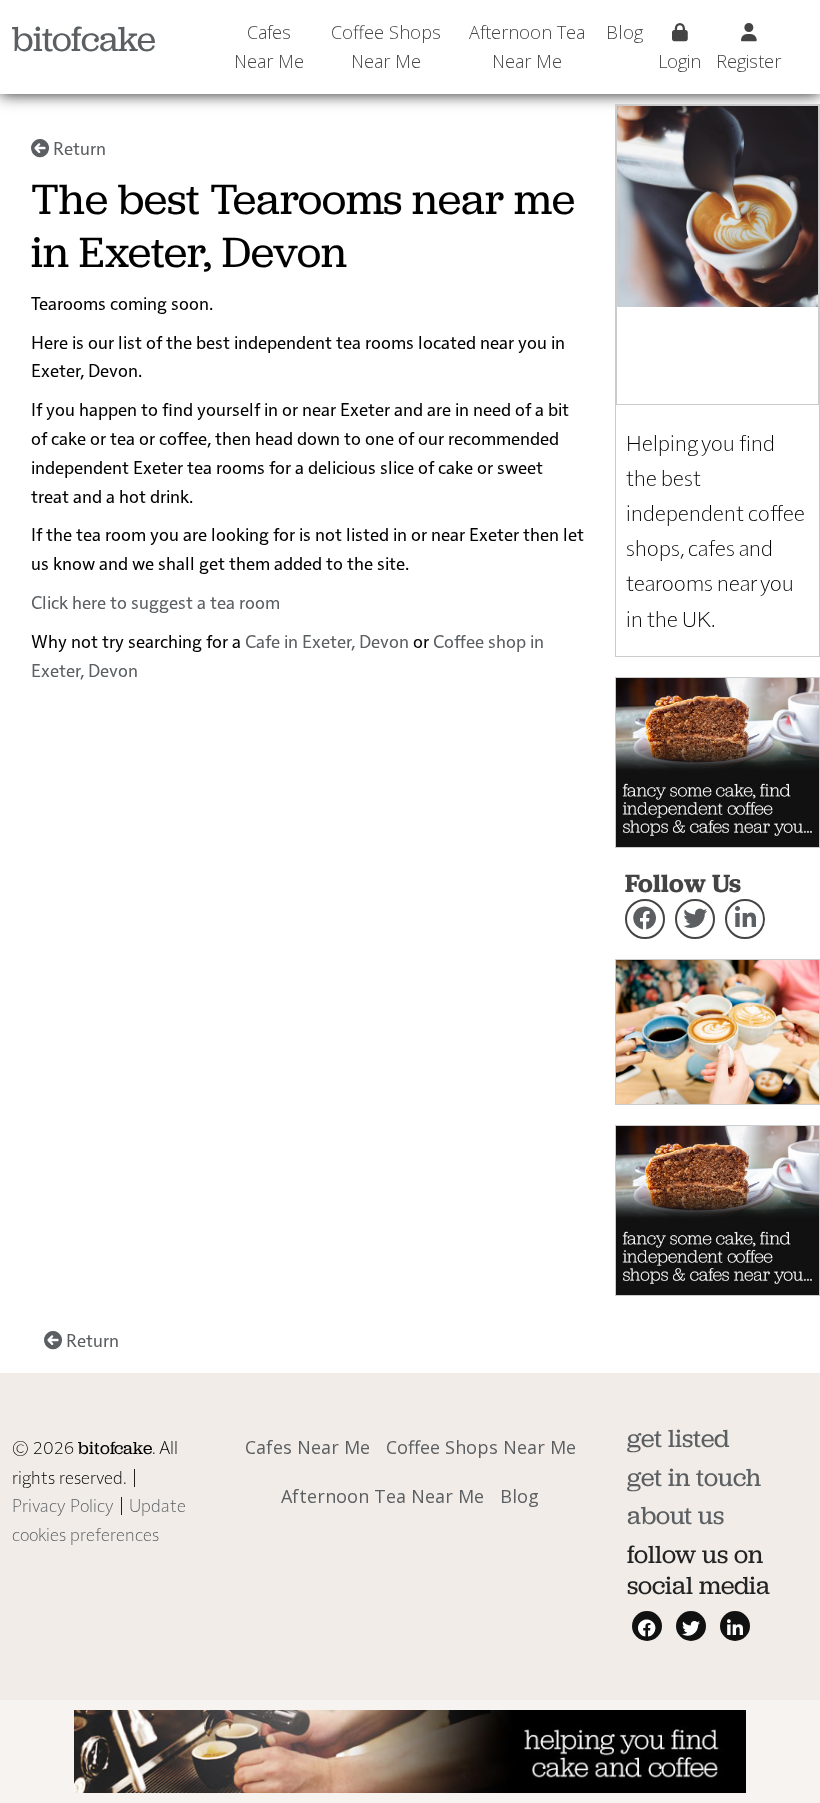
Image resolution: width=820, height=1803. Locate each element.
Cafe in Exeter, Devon (327, 640)
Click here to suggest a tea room (155, 601)
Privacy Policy (63, 1504)
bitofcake (84, 38)
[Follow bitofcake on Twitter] (695, 919)
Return (77, 147)
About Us (675, 1515)
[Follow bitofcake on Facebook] (645, 919)
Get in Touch (694, 1477)
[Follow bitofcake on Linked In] (745, 919)
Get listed (678, 1438)
